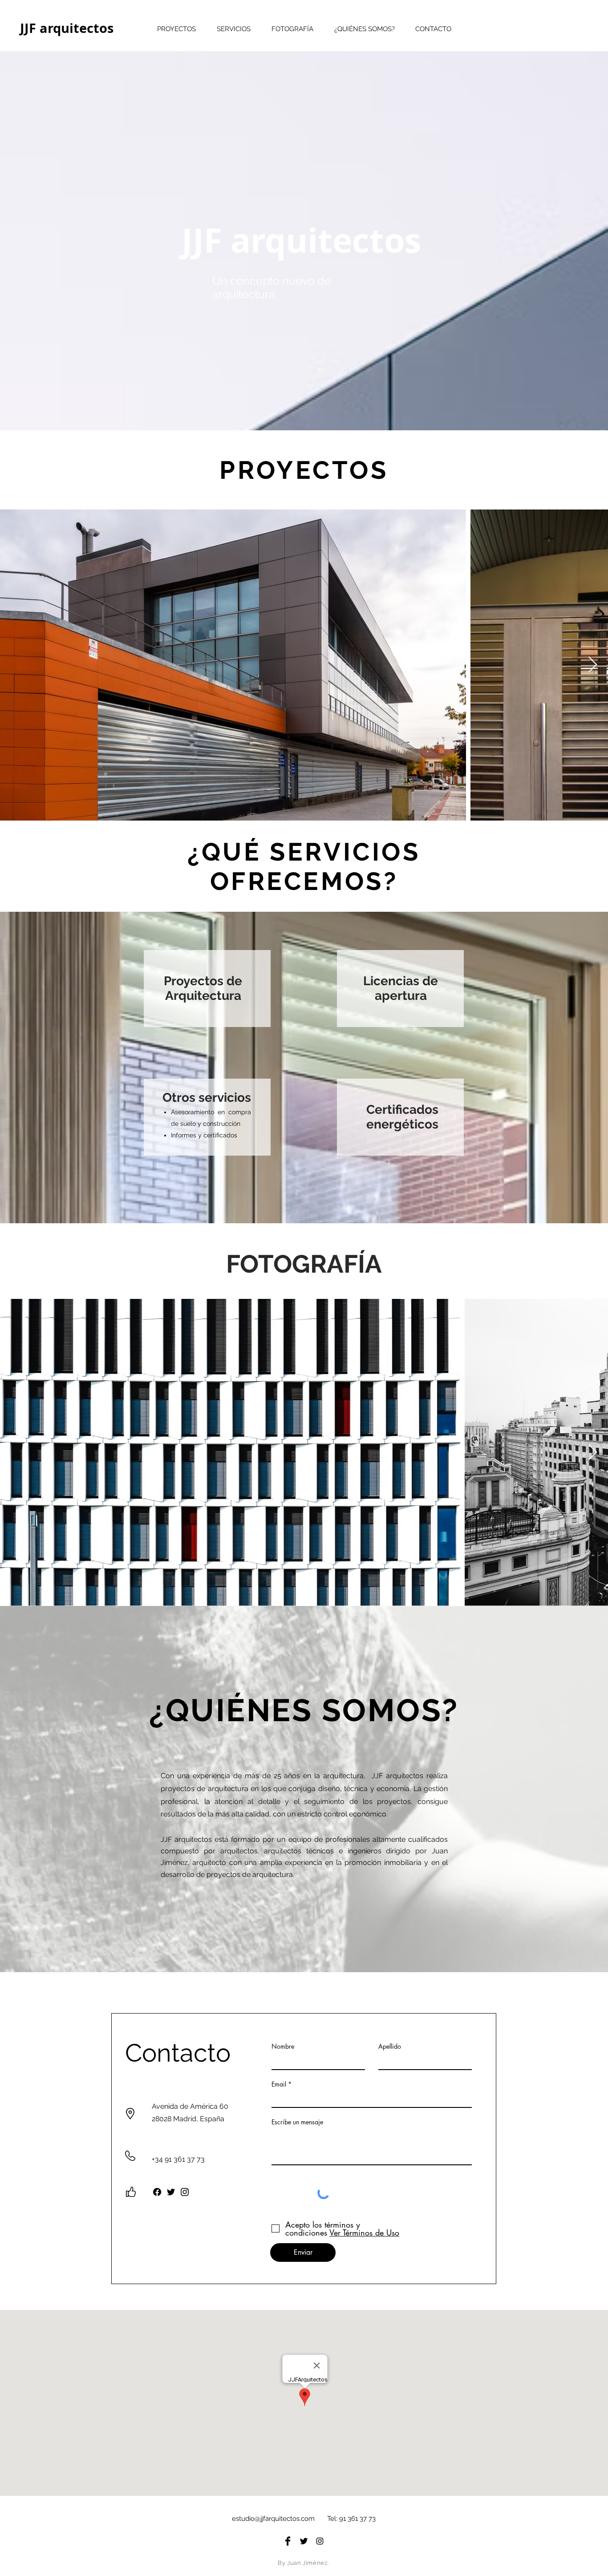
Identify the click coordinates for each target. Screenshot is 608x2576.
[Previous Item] (15, 665)
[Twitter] (171, 2192)
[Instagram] (185, 2192)
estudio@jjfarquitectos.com (273, 2519)
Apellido (390, 2046)
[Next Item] (593, 665)
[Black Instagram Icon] (320, 2541)
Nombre (283, 2046)
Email (279, 2084)
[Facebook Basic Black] (288, 2541)
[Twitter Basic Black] (304, 2541)
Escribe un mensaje (297, 2122)
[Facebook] (157, 2192)
